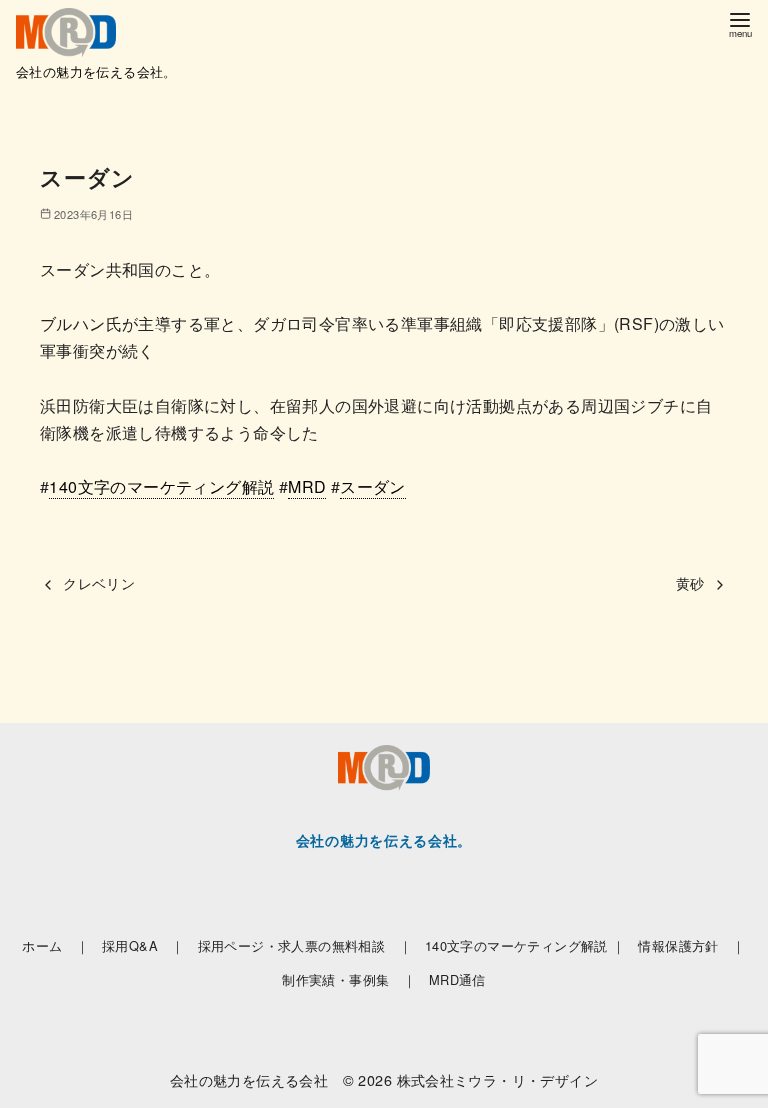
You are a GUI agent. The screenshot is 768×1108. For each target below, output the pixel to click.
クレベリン (99, 582)
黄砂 (690, 582)
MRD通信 (457, 979)
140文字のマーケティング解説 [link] (161, 486)
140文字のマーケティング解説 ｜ (525, 945)
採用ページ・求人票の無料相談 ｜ (305, 945)
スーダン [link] (373, 486)
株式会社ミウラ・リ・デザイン (498, 1079)
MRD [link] (307, 486)
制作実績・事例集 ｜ (349, 979)
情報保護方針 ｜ (691, 945)
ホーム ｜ (55, 945)
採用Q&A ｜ (143, 945)
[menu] (740, 23)
